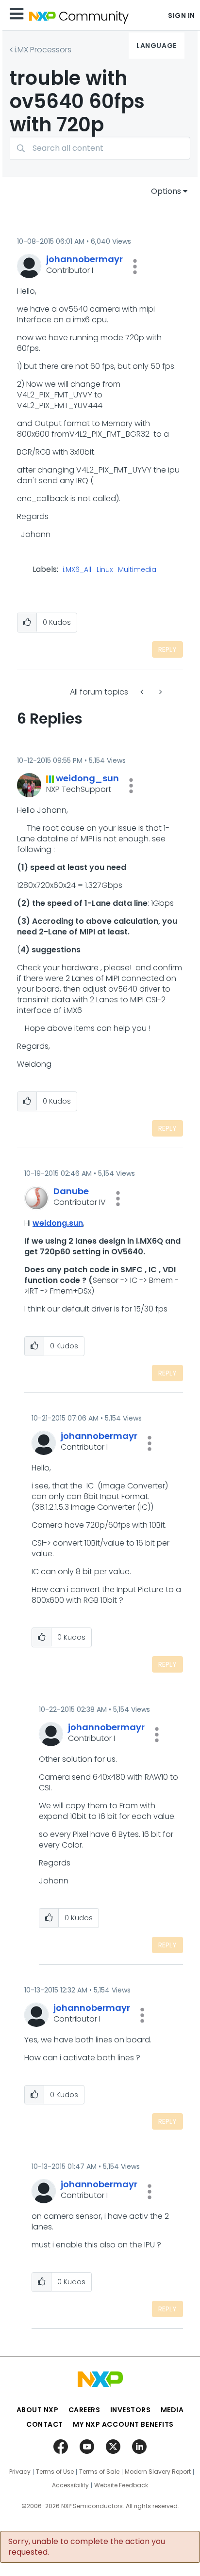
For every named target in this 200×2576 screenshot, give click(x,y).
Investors (131, 2410)
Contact (45, 2424)
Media (172, 2410)
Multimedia (137, 570)
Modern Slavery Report (158, 2472)
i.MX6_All (77, 570)
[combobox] (100, 148)
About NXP (38, 2410)
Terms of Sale (99, 2472)
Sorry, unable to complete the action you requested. (87, 2547)
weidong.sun (58, 1223)
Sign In (182, 16)
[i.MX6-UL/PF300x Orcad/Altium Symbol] (160, 692)
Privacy (20, 2472)
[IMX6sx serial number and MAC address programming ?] (143, 692)
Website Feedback (121, 2485)
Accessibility (70, 2485)
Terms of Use (55, 2472)
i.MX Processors (43, 50)
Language (156, 46)
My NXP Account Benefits (123, 2424)
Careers (84, 2410)
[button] (135, 267)
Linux (105, 570)
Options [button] (166, 191)
